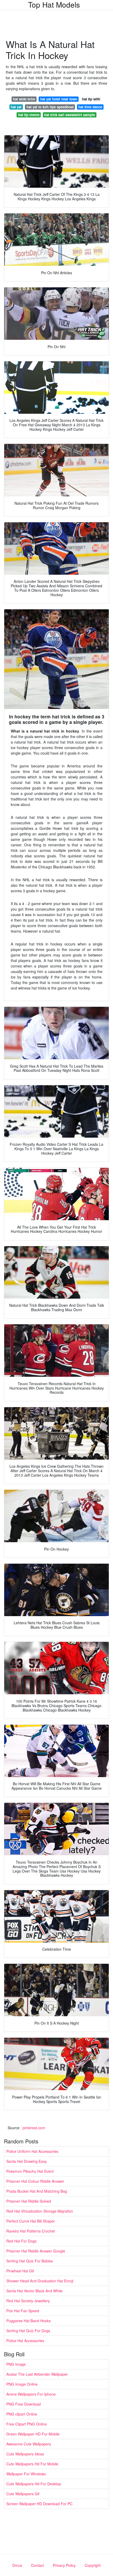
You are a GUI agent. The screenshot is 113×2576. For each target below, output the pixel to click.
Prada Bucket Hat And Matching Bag (37, 2191)
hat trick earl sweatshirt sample (70, 115)
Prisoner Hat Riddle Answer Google (36, 2251)
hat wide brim (24, 99)
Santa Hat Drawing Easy (27, 2161)
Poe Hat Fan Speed (23, 2311)
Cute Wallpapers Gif (23, 2494)
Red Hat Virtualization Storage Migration (40, 2211)
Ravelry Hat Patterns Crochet (31, 2231)
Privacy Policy (64, 2565)
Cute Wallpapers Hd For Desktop (34, 2484)
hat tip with (91, 99)
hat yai (16, 107)
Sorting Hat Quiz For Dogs (28, 2331)
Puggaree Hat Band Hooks (29, 2321)
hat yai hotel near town (59, 99)
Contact (37, 2565)
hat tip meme (29, 115)
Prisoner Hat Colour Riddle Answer (35, 2181)
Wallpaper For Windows (26, 2474)
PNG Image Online (22, 2384)
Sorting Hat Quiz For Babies (30, 2261)
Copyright (93, 2565)
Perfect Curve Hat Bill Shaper (31, 2221)
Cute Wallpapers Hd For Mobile (32, 2464)
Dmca (17, 2565)
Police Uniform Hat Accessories (32, 2151)
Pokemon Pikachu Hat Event (30, 2171)
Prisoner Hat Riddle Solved (29, 2201)
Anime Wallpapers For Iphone (31, 2394)
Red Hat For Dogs (21, 2241)
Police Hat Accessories (25, 2341)
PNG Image (16, 2364)
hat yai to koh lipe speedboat (50, 107)
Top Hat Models (54, 4)
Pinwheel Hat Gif (20, 2271)
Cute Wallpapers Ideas (25, 2454)
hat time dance (90, 107)
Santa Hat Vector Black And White (34, 2291)
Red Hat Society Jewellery (28, 2301)
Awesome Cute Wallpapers (29, 2444)
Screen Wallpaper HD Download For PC (39, 2504)
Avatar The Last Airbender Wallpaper (37, 2374)
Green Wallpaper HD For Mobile (33, 2434)
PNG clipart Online (22, 2414)
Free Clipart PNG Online (27, 2424)
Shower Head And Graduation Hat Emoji (40, 2281)
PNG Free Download (24, 2404)
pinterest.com (34, 2128)
